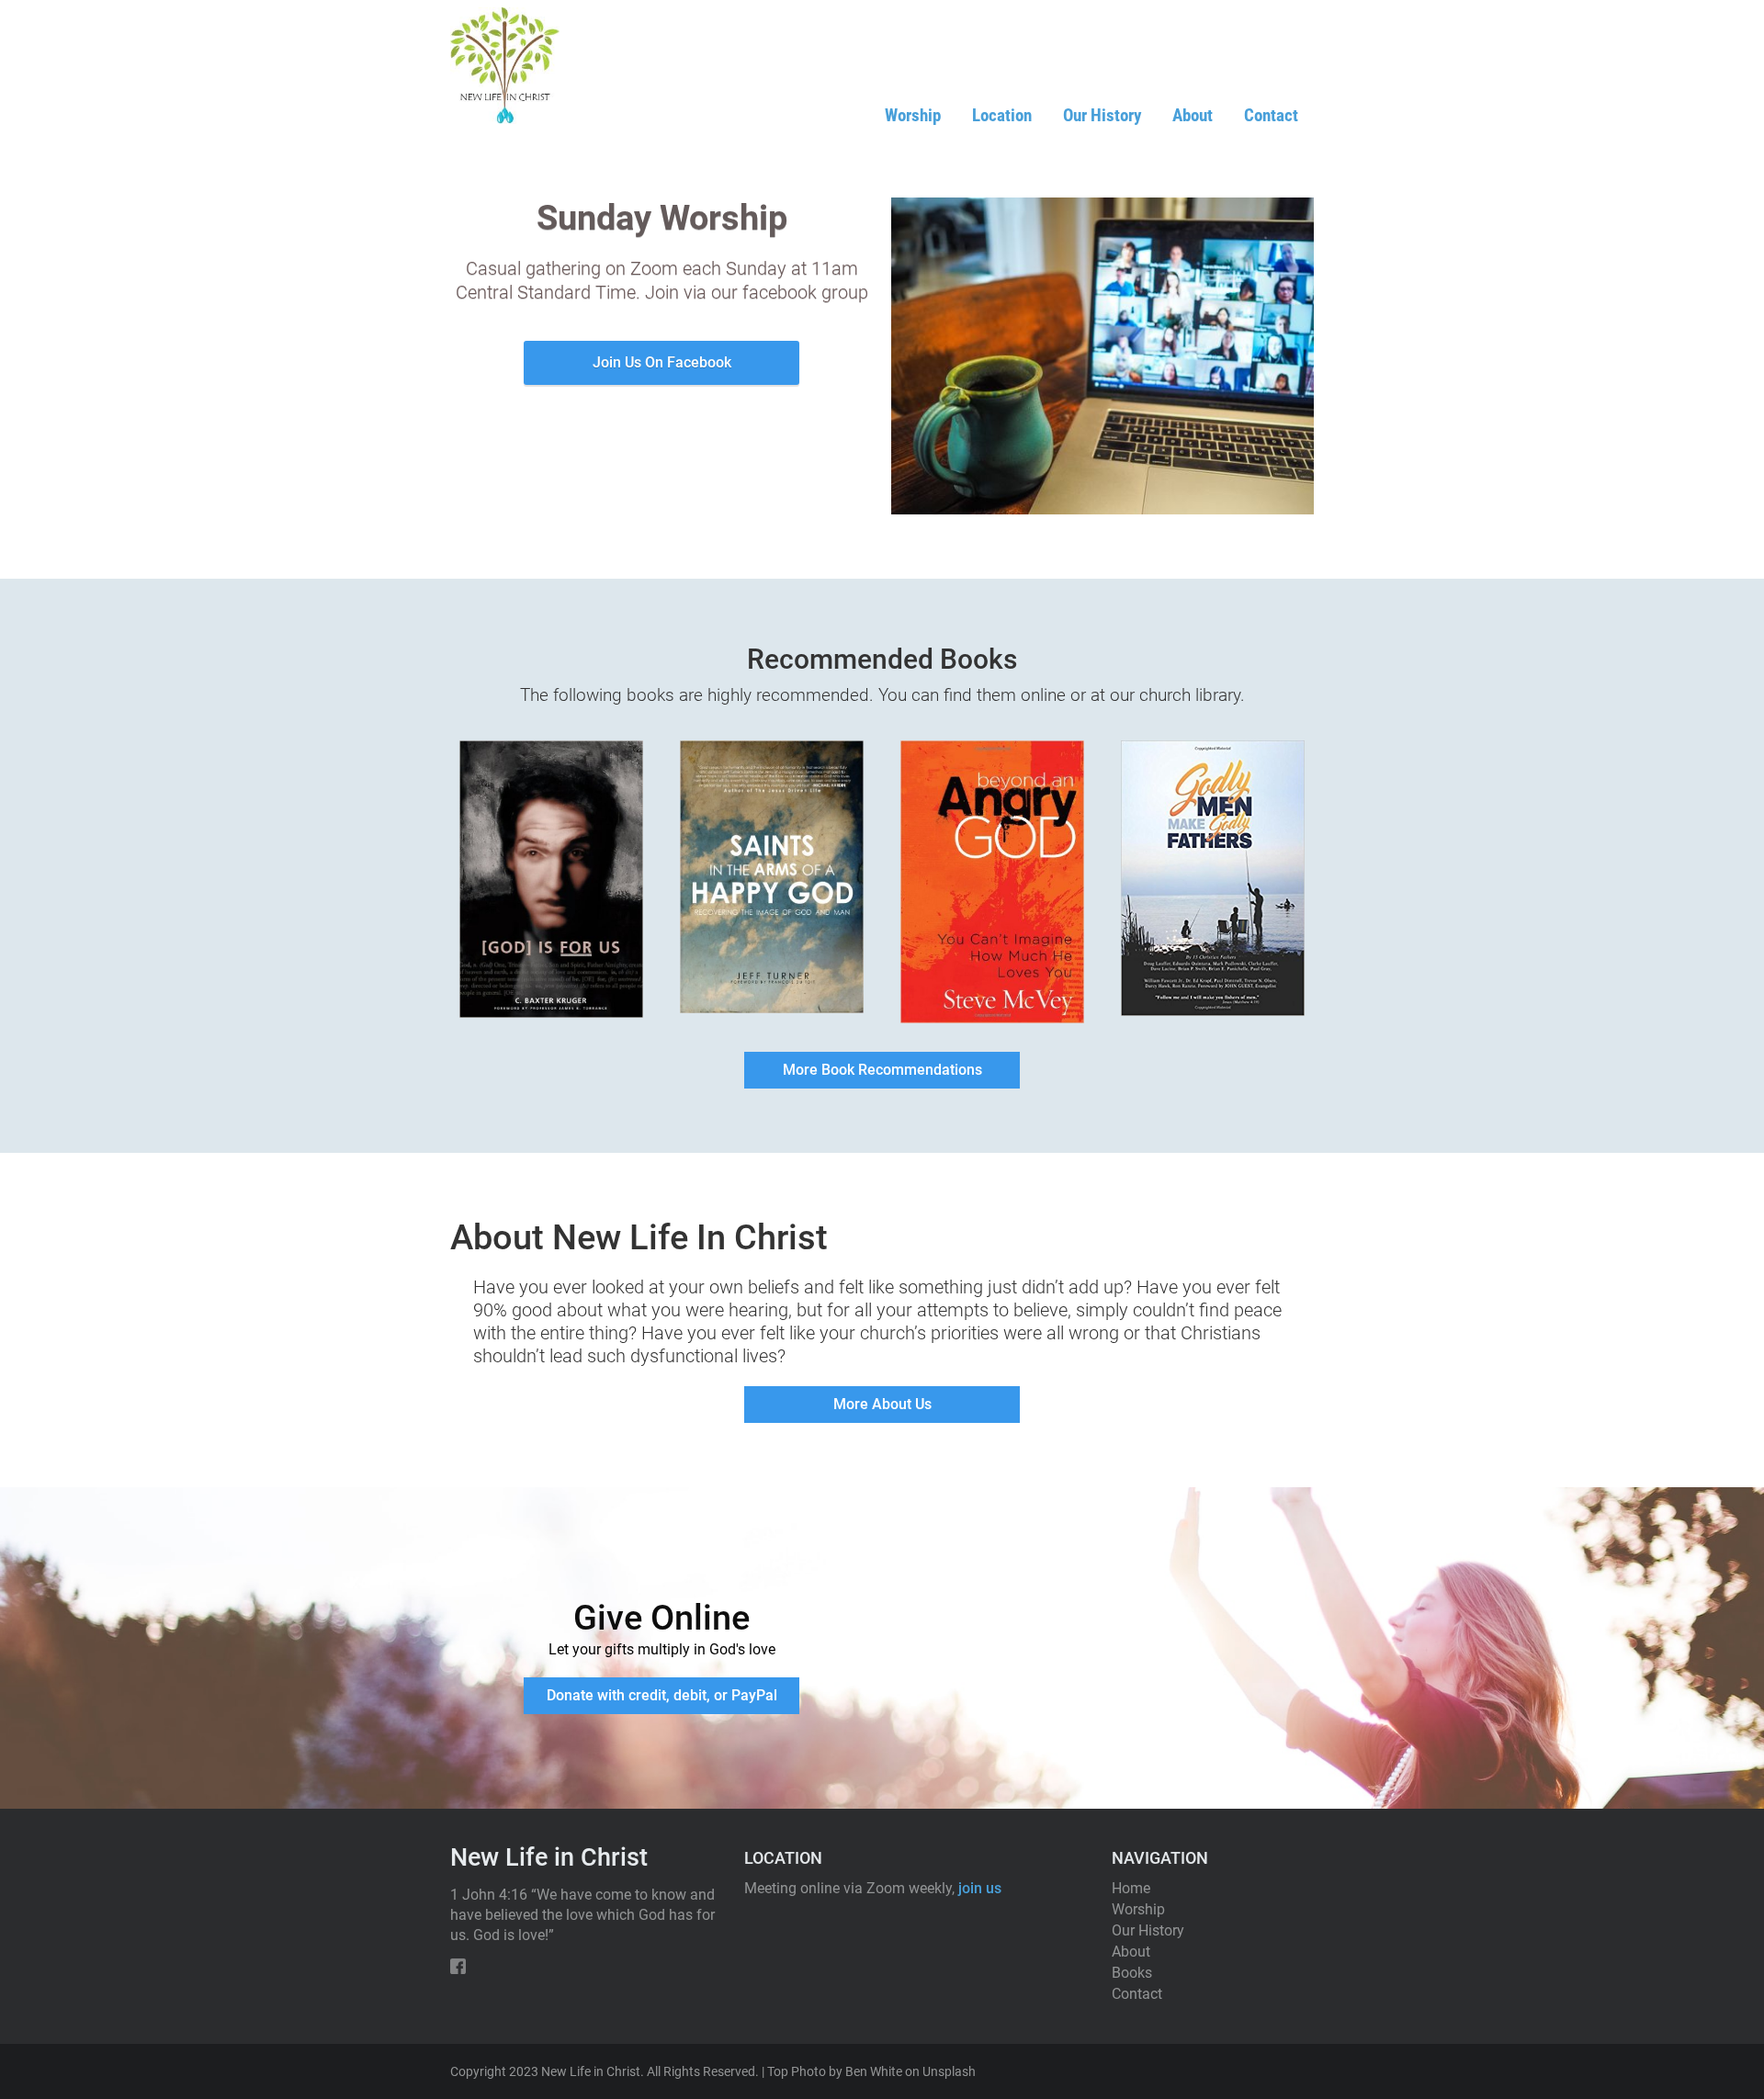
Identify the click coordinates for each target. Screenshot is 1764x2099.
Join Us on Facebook (662, 362)
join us (980, 1888)
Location (1002, 115)
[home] (505, 66)
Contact (1271, 115)
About (1193, 115)
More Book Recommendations (882, 1070)
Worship (913, 115)
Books (1132, 1973)
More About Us (882, 1404)
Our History (1102, 115)
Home (1131, 1888)
